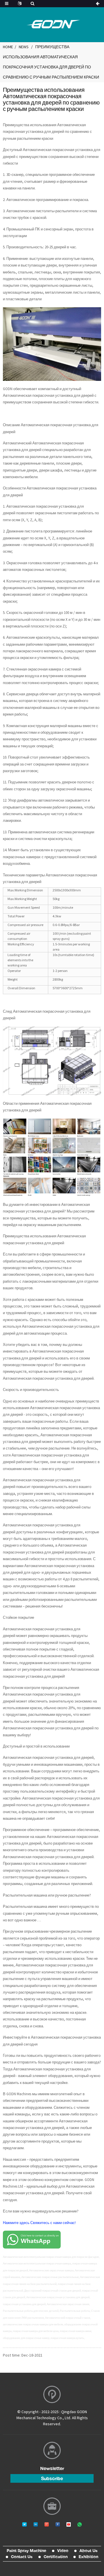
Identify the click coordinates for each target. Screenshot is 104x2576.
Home (8, 47)
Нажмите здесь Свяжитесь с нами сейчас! (39, 2223)
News (24, 47)
